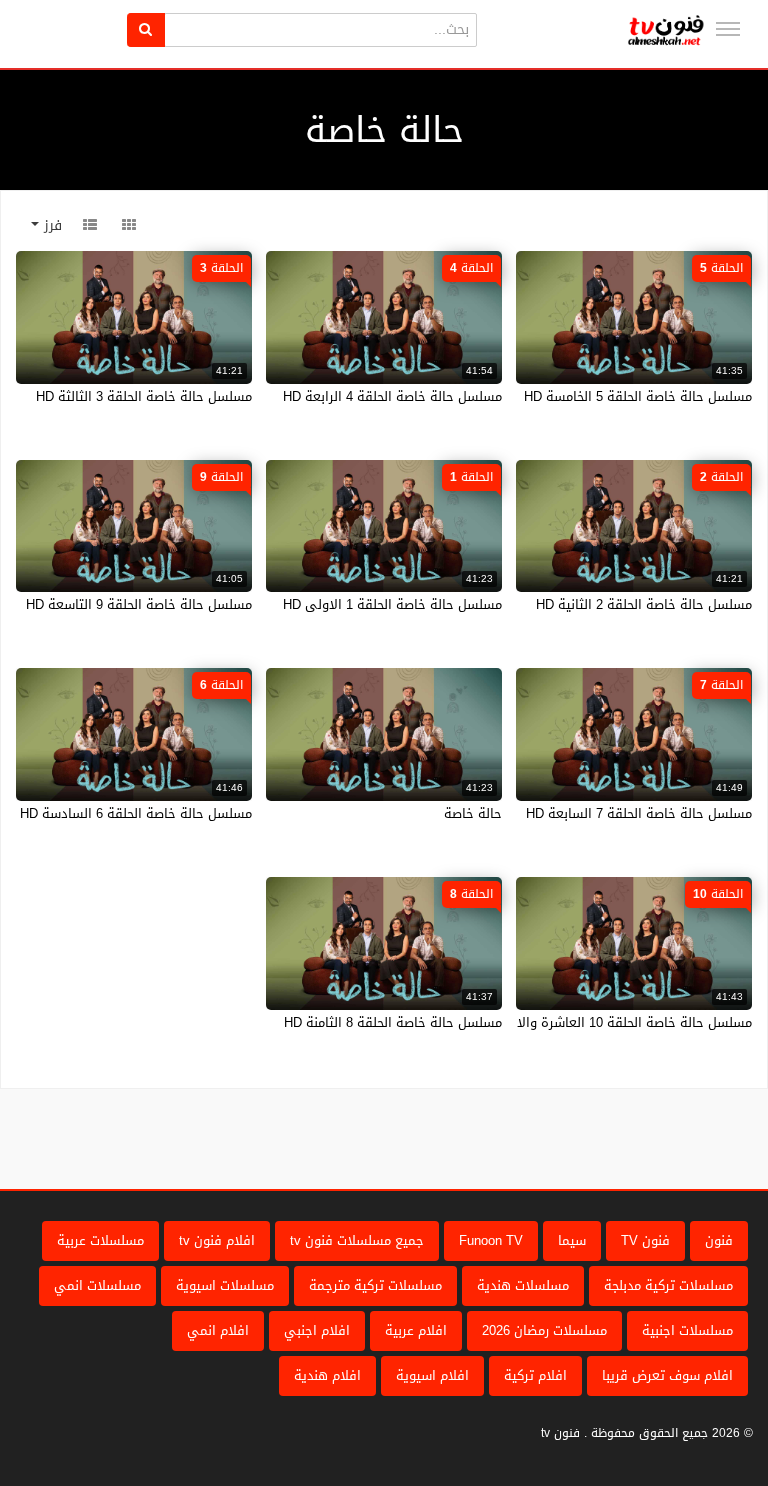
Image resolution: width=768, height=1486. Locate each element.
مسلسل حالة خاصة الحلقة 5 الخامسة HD (638, 396)
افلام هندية (327, 1375)
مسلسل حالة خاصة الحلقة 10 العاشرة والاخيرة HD (610, 1022)
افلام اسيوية (432, 1375)
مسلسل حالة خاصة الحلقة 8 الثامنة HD (393, 1022)
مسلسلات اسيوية (225, 1285)
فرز (50, 225)
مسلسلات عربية (100, 1240)
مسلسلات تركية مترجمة (375, 1285)
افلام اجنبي (317, 1330)
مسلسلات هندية (523, 1285)
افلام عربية (416, 1330)
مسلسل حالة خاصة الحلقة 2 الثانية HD (644, 604)
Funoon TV (491, 1240)
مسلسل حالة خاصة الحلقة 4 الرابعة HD (392, 396)
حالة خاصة (473, 813)
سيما (572, 1240)
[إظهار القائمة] (728, 29)
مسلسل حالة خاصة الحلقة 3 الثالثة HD (144, 396)
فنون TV (645, 1240)
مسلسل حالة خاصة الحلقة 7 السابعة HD (639, 813)
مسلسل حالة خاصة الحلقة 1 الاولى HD (392, 604)
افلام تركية (535, 1375)
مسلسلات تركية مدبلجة (668, 1285)
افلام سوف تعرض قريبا (667, 1375)
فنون (719, 1240)
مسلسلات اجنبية (687, 1330)
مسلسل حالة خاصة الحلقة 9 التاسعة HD (139, 604)
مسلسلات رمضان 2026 (544, 1330)
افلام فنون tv (217, 1240)
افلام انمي (218, 1330)
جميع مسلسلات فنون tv (357, 1240)
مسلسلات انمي (97, 1285)
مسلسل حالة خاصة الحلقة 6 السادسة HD (136, 813)
